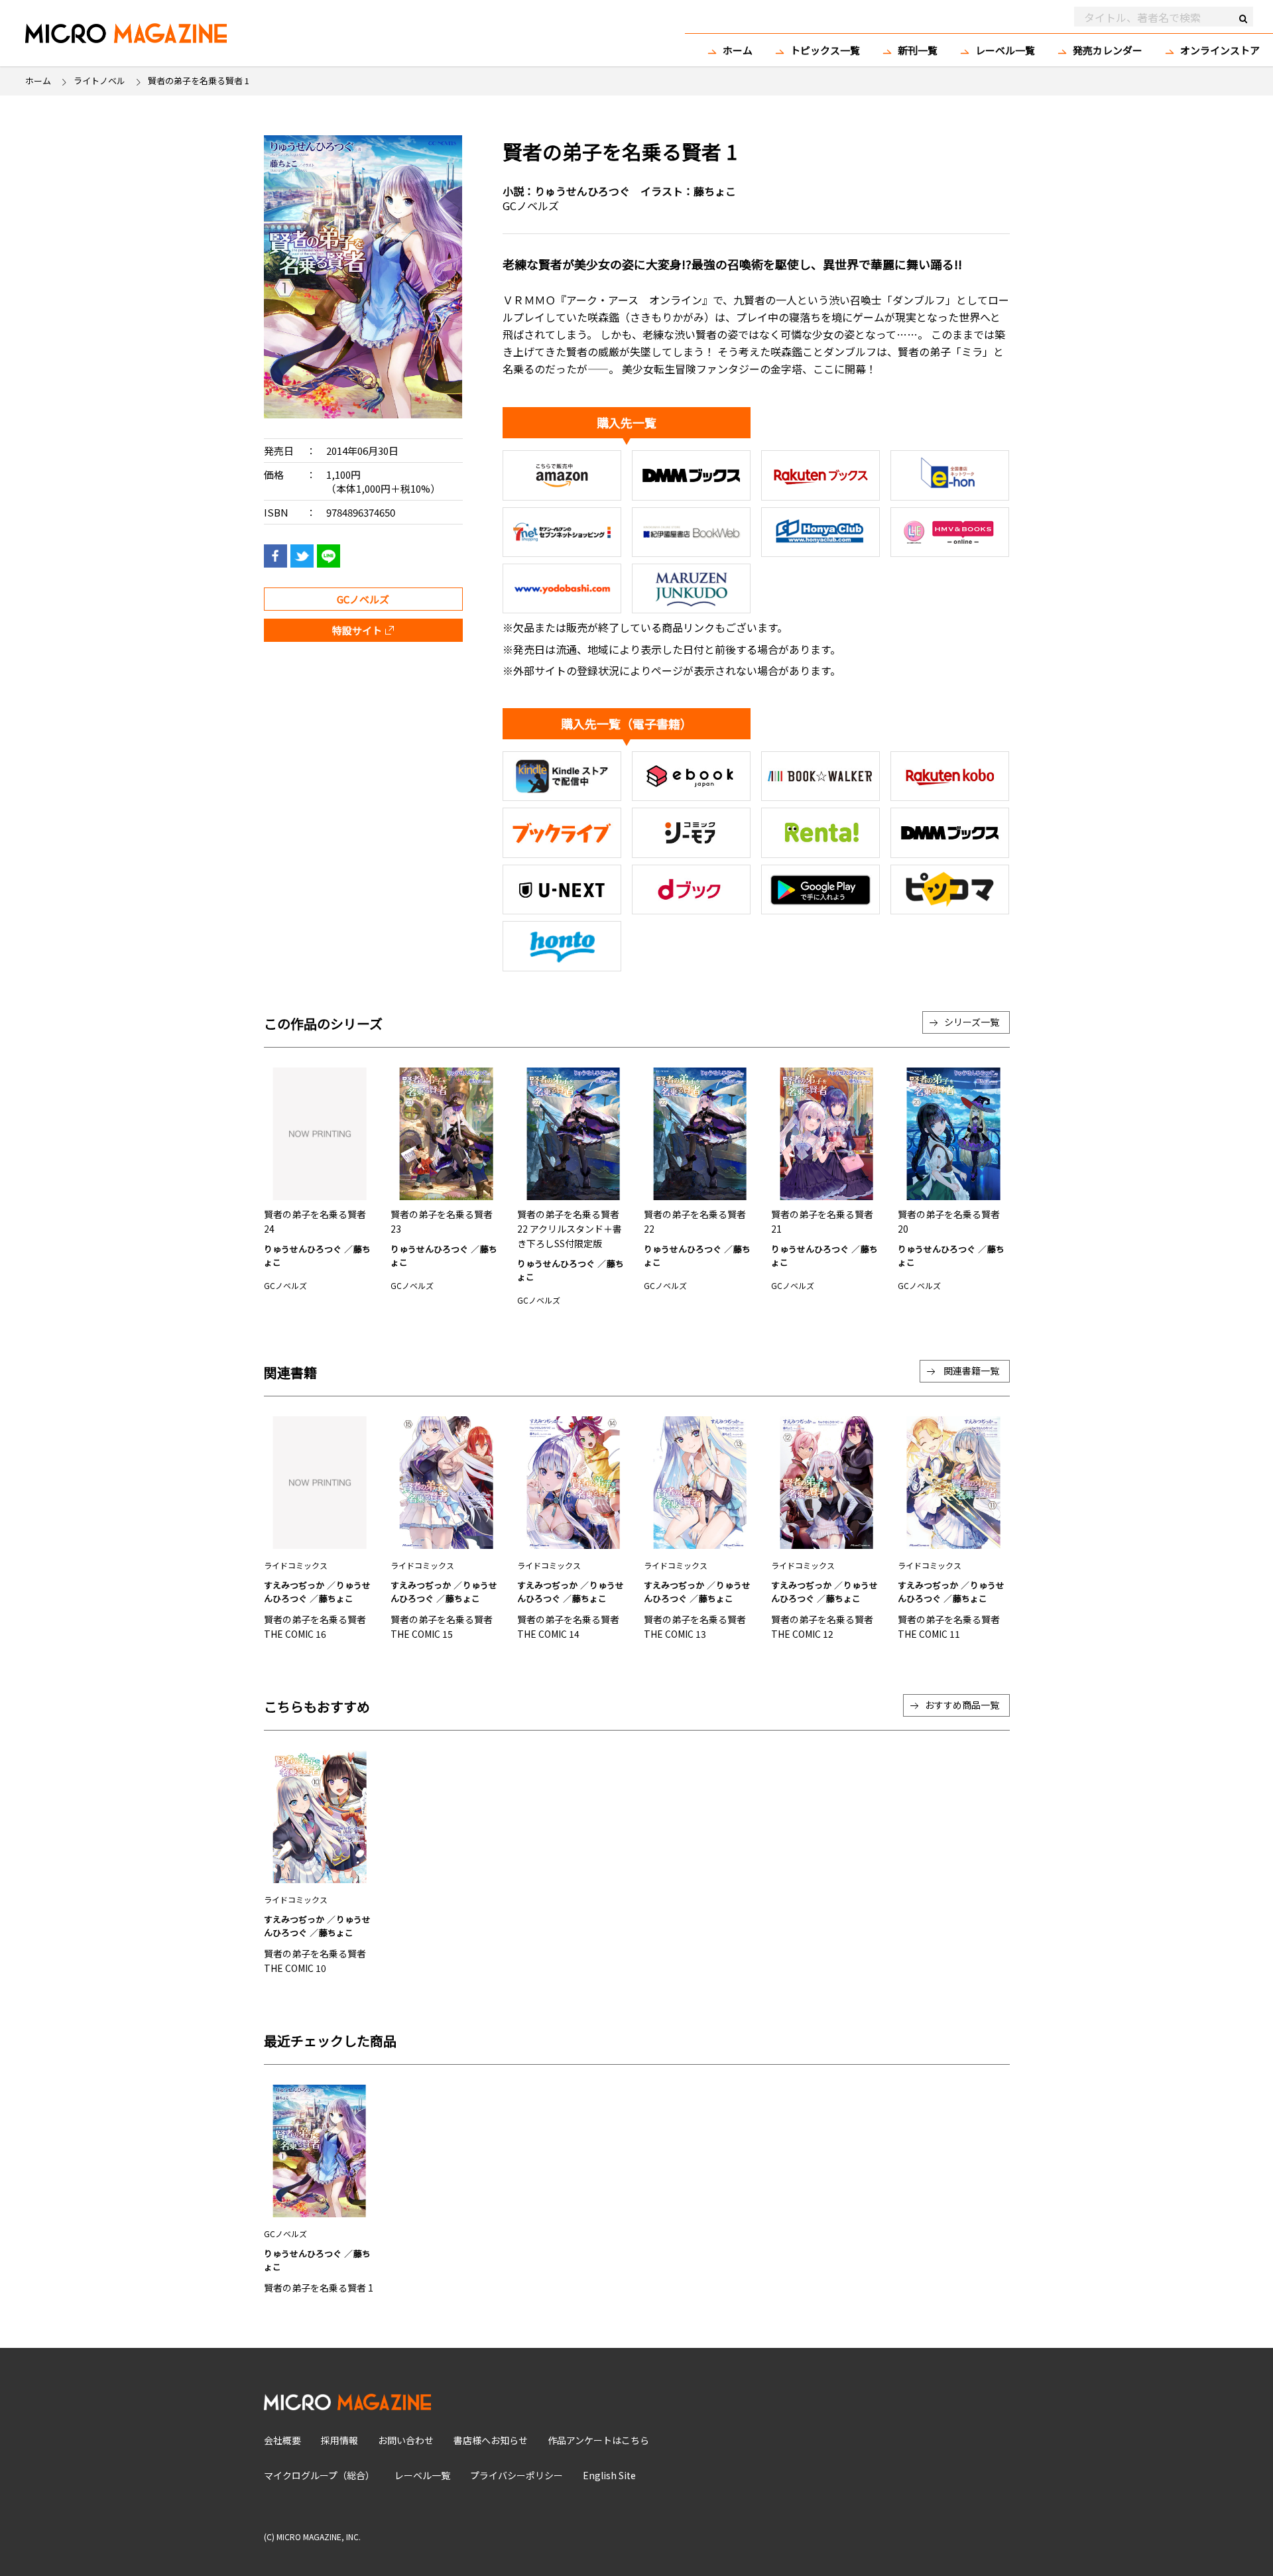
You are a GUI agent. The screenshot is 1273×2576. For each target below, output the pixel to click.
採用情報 (339, 2440)
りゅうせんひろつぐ (582, 191)
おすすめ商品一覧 (962, 1705)
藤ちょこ (715, 191)
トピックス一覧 (825, 50)
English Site (609, 2475)
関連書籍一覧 (971, 1371)
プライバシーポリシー (516, 2475)
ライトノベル (99, 81)
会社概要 (282, 2440)
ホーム (738, 50)
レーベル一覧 (1005, 50)
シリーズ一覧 (972, 1022)
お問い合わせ (406, 2440)
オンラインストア (1220, 50)
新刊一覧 (918, 50)
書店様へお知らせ (491, 2440)
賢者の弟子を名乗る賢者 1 (319, 2288)
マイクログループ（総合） (319, 2475)
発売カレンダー (1108, 50)
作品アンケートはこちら (598, 2440)
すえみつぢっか (294, 1585)
